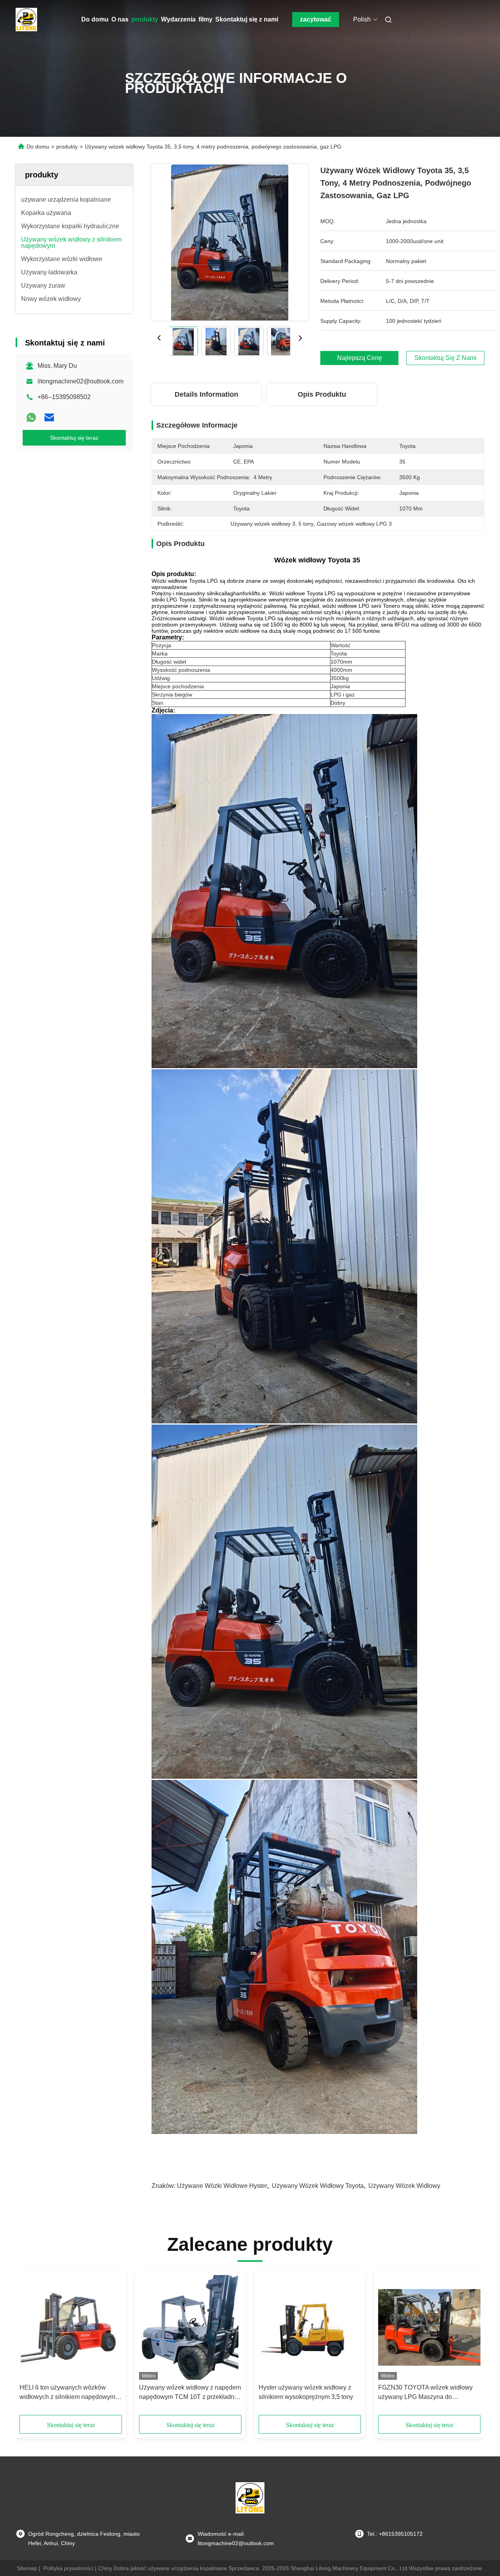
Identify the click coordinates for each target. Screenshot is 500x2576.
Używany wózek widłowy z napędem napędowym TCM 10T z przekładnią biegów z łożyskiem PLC (190, 2393)
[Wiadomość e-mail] (49, 417)
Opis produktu (322, 394)
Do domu (95, 19)
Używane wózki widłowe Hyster (222, 2186)
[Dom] (27, 20)
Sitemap (27, 2568)
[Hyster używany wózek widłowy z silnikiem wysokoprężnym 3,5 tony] (310, 2327)
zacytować (316, 19)
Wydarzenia (178, 19)
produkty (145, 19)
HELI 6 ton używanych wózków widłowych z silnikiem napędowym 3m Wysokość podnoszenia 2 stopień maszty (67, 2393)
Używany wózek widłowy (404, 2186)
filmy (205, 19)
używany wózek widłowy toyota (318, 2186)
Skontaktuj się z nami (247, 19)
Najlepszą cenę (360, 358)
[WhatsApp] (31, 417)
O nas (120, 19)
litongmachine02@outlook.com (80, 381)
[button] (30, 2346)
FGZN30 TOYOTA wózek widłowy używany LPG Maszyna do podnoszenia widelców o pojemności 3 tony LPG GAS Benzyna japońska (429, 2393)
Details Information (206, 394)
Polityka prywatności (68, 2568)
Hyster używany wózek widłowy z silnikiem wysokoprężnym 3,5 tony (306, 2392)
